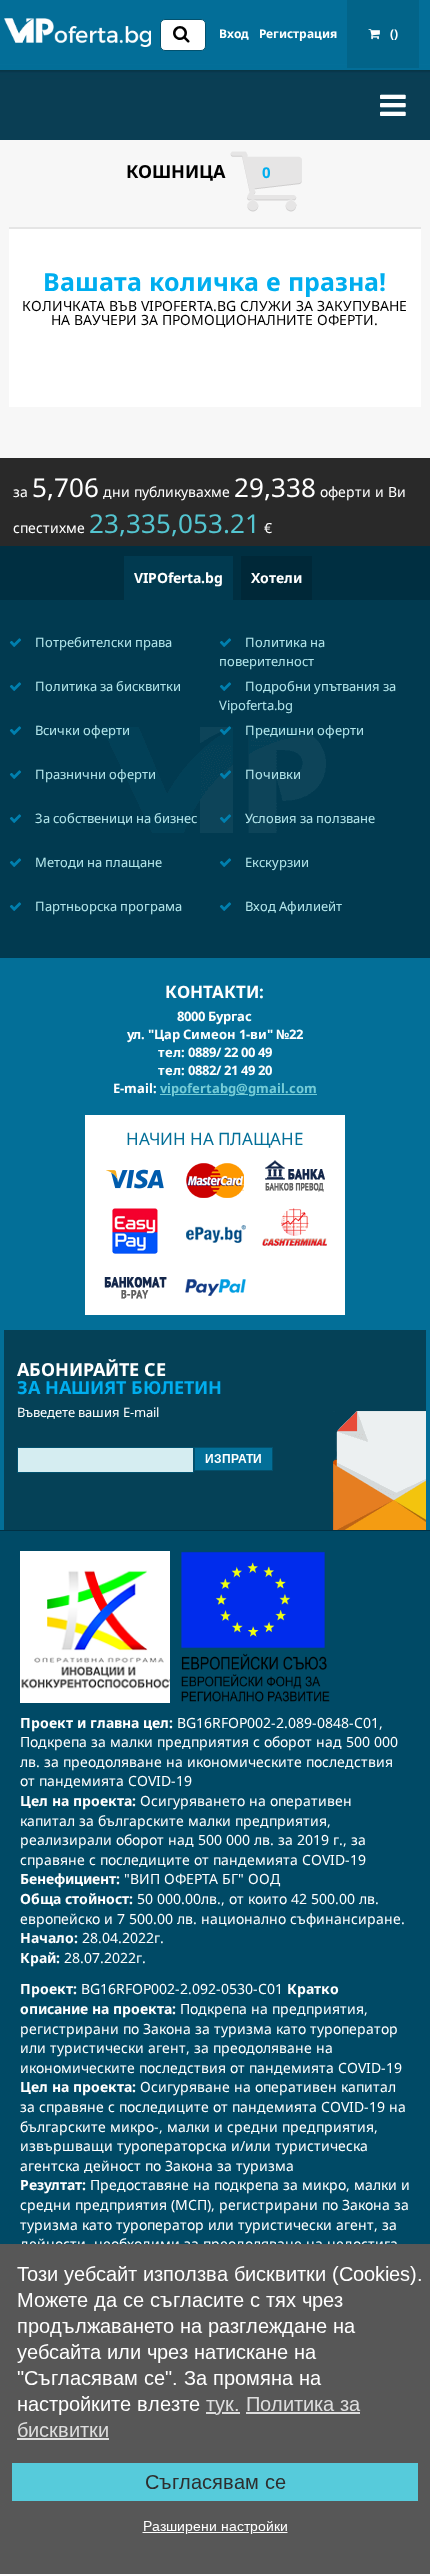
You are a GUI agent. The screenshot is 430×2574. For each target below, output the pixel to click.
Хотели (276, 577)
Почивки (271, 774)
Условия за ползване (308, 818)
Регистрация (298, 34)
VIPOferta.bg (178, 577)
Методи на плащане (97, 862)
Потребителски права (102, 642)
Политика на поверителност (272, 651)
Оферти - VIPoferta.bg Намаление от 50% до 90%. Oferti (77, 37)
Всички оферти (81, 730)
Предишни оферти (303, 730)
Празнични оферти (94, 774)
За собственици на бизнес (114, 818)
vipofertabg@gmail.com (238, 1088)
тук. (223, 2404)
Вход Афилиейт (292, 906)
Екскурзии (275, 862)
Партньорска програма (107, 906)
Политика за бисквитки (106, 686)
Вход (234, 34)
